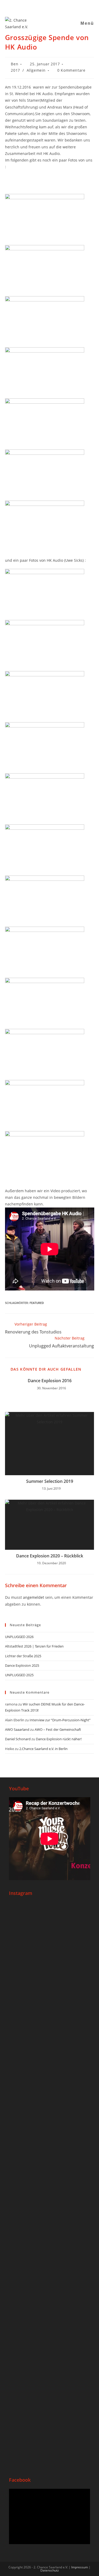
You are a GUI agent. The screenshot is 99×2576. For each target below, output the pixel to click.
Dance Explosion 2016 (50, 1381)
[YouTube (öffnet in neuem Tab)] (47, 6)
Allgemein (36, 70)
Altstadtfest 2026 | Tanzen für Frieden (34, 1646)
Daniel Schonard (18, 1739)
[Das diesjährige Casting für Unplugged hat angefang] (50, 2038)
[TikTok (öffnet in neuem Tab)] (60, 6)
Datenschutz (50, 2570)
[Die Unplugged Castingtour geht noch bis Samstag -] (50, 2112)
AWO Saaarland (17, 1729)
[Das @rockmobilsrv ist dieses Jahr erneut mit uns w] (50, 2419)
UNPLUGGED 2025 (19, 1675)
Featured (37, 1303)
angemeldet (34, 1597)
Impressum (80, 2567)
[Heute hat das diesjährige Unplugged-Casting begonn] (50, 2212)
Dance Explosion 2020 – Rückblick (50, 1556)
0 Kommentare (71, 70)
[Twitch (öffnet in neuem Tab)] (66, 6)
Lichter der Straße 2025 (23, 1656)
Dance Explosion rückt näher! (59, 1739)
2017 (15, 70)
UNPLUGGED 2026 (19, 1637)
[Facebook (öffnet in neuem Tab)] (34, 6)
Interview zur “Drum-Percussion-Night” (60, 1720)
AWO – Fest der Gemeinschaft (58, 1729)
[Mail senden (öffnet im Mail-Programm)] (54, 6)
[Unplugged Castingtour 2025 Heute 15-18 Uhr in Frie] (50, 2328)
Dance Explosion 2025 (22, 1665)
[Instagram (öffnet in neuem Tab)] (41, 6)
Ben (15, 64)
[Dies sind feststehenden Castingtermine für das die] (50, 1948)
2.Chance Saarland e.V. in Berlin (43, 1749)
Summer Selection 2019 (50, 1481)
